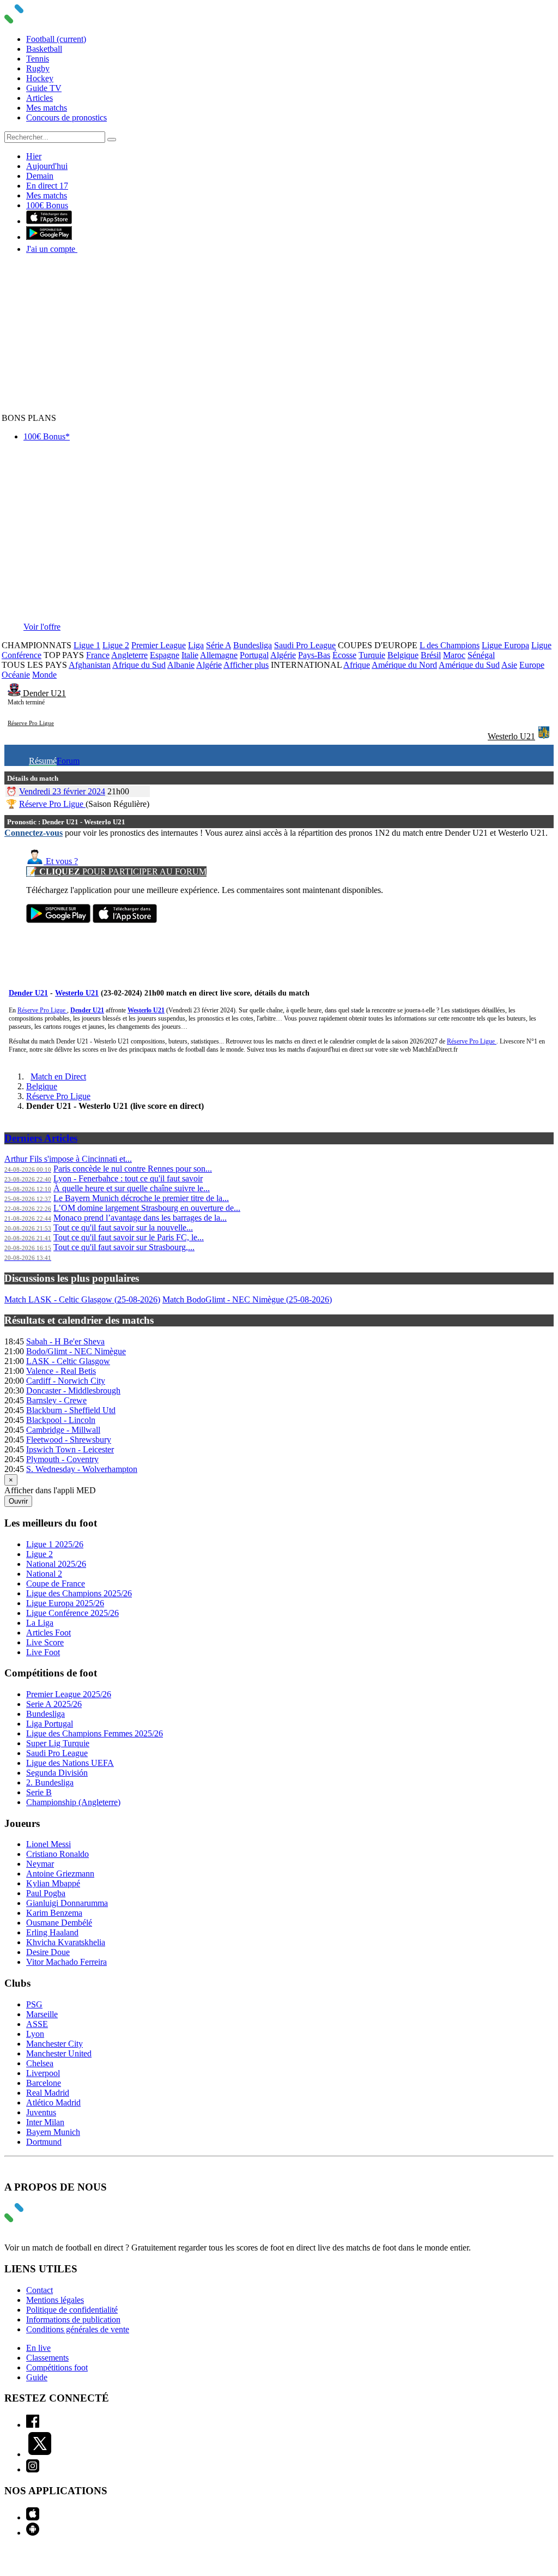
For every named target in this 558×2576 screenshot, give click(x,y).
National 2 (44, 1574)
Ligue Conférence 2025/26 (72, 1613)
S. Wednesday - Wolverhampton (82, 1469)
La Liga (40, 1623)
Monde (44, 675)
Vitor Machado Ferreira (66, 1962)
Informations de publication (73, 2319)
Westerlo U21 (511, 736)
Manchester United (59, 2053)
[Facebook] (33, 2425)
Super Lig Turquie (58, 1743)
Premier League (159, 645)
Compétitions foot (57, 2367)
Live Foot (43, 1652)
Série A (219, 645)
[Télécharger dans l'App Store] (49, 221)
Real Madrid (48, 2093)
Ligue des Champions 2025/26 (79, 1593)
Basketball (44, 49)
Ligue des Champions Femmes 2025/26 (95, 1733)
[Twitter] (40, 2454)
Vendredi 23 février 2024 (62, 791)
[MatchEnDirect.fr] (40, 20)
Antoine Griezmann (60, 1874)
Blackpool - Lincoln (61, 1420)
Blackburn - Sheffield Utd (71, 1410)
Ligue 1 (87, 645)
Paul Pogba (46, 1893)
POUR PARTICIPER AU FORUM (116, 871)
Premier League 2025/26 (69, 1694)
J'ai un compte (52, 249)
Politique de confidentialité (72, 2310)
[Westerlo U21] (544, 736)
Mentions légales (55, 2300)
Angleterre (129, 655)
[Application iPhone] (33, 2517)
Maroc (454, 655)
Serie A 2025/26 (54, 1704)
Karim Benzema (54, 1913)
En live (38, 2348)
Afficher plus (246, 665)
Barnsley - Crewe (56, 1400)
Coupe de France (56, 1583)
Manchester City (54, 2044)
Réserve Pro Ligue (31, 723)
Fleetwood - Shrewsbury (69, 1440)
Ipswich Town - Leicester (70, 1449)
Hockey (40, 78)
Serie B (39, 1792)
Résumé (43, 761)
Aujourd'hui (47, 166)
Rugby (38, 68)
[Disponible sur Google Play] (49, 237)
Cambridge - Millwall (63, 1430)
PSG (34, 2004)
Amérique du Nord (404, 665)
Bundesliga (253, 645)
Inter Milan (45, 2122)
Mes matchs (47, 108)
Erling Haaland (52, 1932)
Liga (196, 645)
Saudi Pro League (305, 645)
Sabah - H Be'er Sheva (65, 1341)
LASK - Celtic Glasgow (68, 1361)
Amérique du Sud (469, 665)
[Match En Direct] (40, 2219)
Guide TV (44, 88)
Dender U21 (44, 693)
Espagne (165, 655)
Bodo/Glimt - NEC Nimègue (76, 1351)
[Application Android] (33, 2533)
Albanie (181, 665)
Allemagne (219, 655)
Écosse (344, 655)
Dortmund (44, 2142)
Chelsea (40, 2063)
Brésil (431, 655)
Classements (47, 2358)
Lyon (35, 2034)
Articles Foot (48, 1633)
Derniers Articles (41, 1138)
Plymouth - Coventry (62, 1459)
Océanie (16, 675)
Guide (37, 2377)
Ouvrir (18, 1501)
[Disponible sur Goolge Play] (58, 920)
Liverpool (43, 2073)
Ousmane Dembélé (59, 1923)
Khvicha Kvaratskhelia (66, 1942)
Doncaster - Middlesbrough (73, 1390)
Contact (40, 2290)
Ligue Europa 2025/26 (65, 1603)
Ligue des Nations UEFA (70, 1763)
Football (56, 39)
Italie (190, 655)
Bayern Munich (53, 2132)
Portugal (254, 655)
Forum (68, 761)
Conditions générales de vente (78, 2329)
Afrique (357, 665)
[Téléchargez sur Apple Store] (125, 920)
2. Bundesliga (50, 1782)
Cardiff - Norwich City (66, 1381)
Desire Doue (48, 1952)
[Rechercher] (112, 140)
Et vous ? (61, 861)
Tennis (38, 59)
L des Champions (450, 645)
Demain (40, 176)
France (98, 655)
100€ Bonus (47, 205)
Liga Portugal (50, 1724)
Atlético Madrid (53, 2103)
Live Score (45, 1642)
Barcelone (44, 2083)
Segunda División (57, 1773)
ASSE (37, 2024)
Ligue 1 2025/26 (55, 1544)
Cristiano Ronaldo (57, 1854)
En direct (47, 186)
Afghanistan (90, 665)
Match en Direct (58, 1076)
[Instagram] (33, 2469)
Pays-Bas (314, 655)
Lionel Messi (48, 1844)
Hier (34, 156)
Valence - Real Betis (61, 1371)
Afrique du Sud (139, 665)
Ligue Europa (505, 645)
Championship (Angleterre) (73, 1802)
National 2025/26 (56, 1564)
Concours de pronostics (66, 117)
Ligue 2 (116, 645)
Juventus (41, 2112)
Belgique (403, 655)
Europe (532, 665)
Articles (40, 98)
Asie (509, 665)
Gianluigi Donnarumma (67, 1903)
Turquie (372, 655)
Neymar (40, 1864)
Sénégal (481, 655)
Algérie (283, 655)
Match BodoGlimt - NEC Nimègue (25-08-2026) (247, 1299)
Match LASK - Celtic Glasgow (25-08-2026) (82, 1299)
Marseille (42, 2014)
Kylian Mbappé (53, 1883)
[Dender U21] (15, 693)
